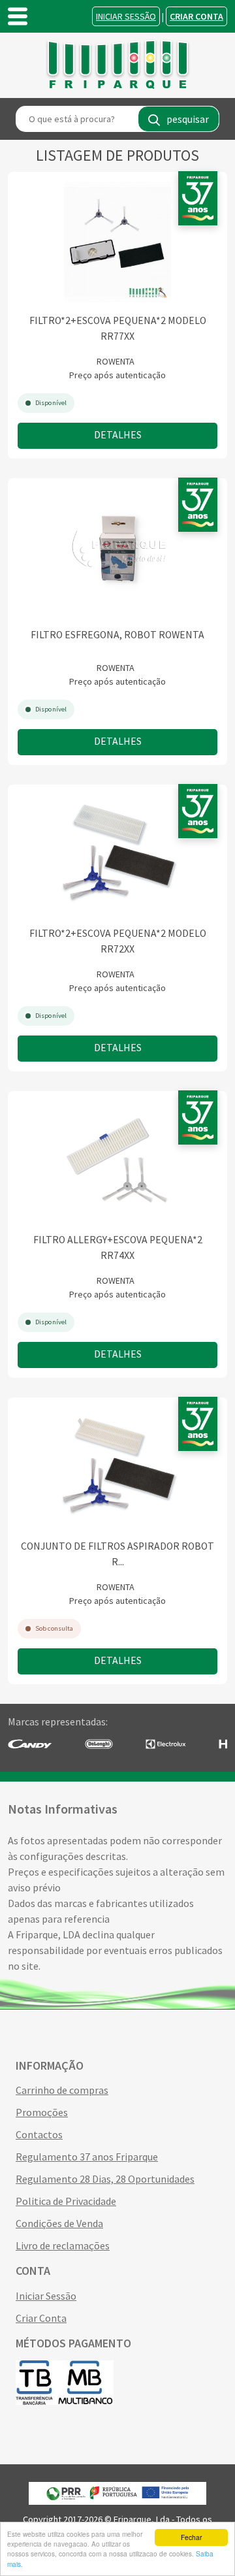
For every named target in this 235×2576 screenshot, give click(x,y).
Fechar (191, 2537)
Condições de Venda (59, 2223)
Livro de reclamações (63, 2245)
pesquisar (188, 119)
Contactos (39, 2134)
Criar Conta (41, 2318)
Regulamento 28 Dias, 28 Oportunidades (105, 2179)
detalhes (118, 435)
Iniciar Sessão (126, 16)
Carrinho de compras (62, 2090)
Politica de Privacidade (66, 2201)
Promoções (42, 2112)
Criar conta (196, 16)
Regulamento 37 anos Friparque (87, 2157)
